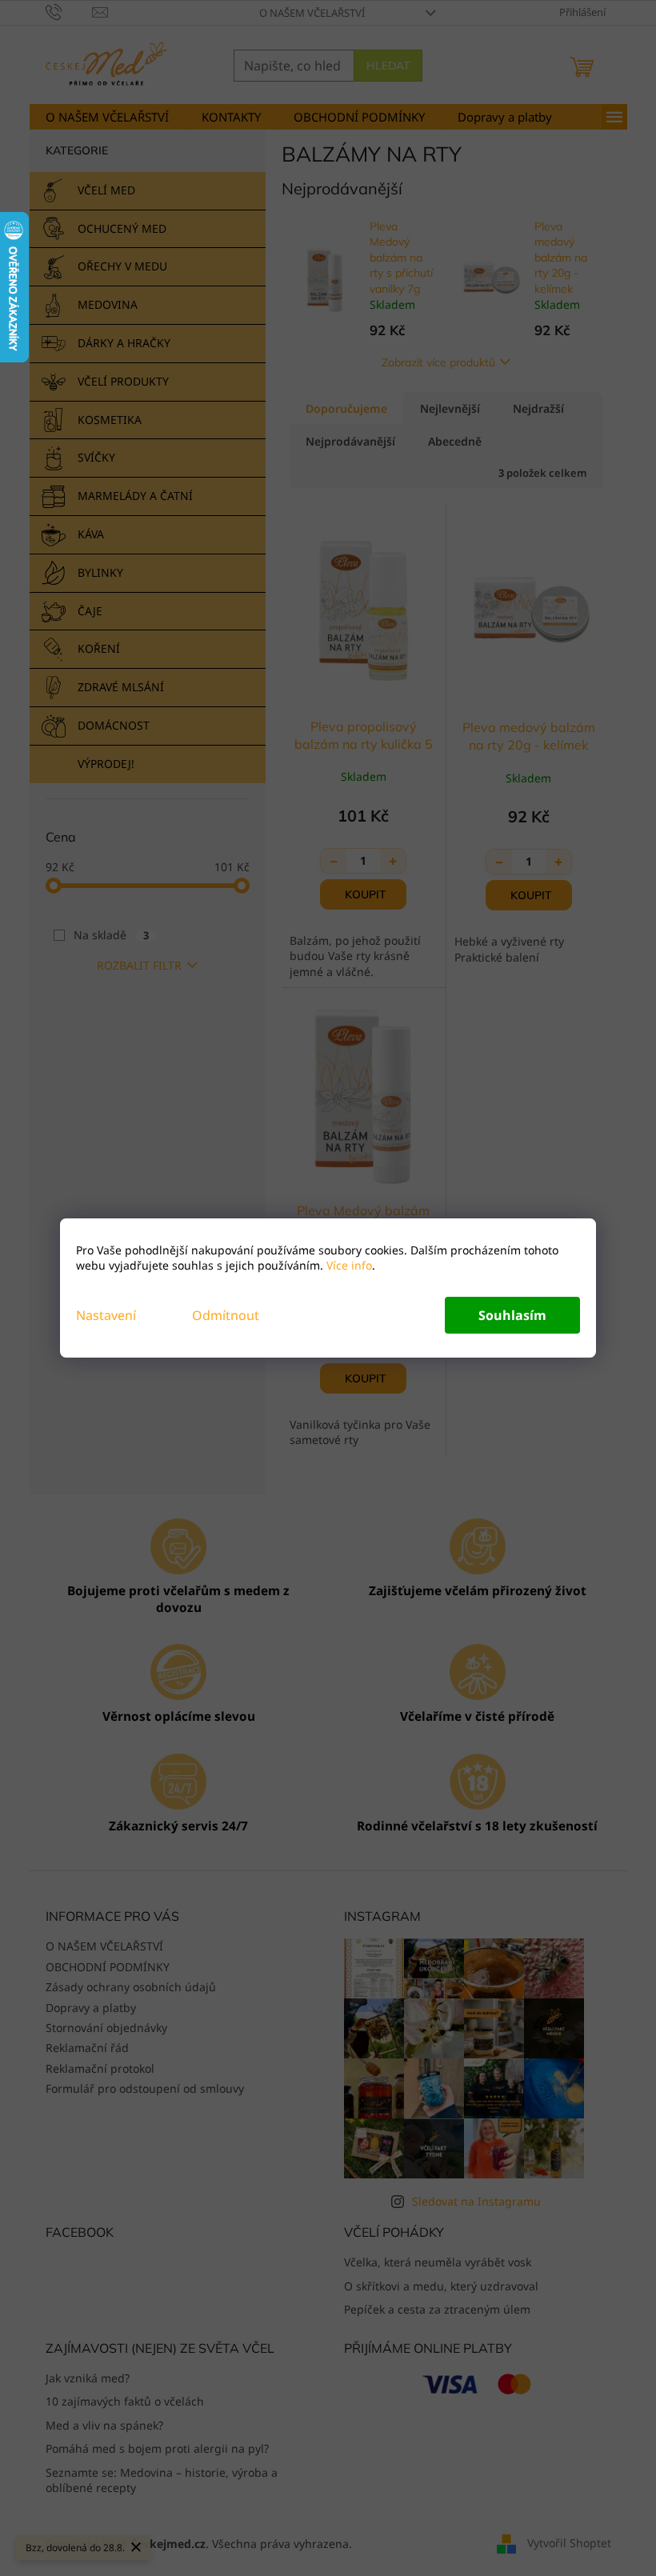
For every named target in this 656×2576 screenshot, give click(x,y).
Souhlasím (512, 1315)
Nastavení (106, 1315)
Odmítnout (226, 1315)
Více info (348, 1265)
